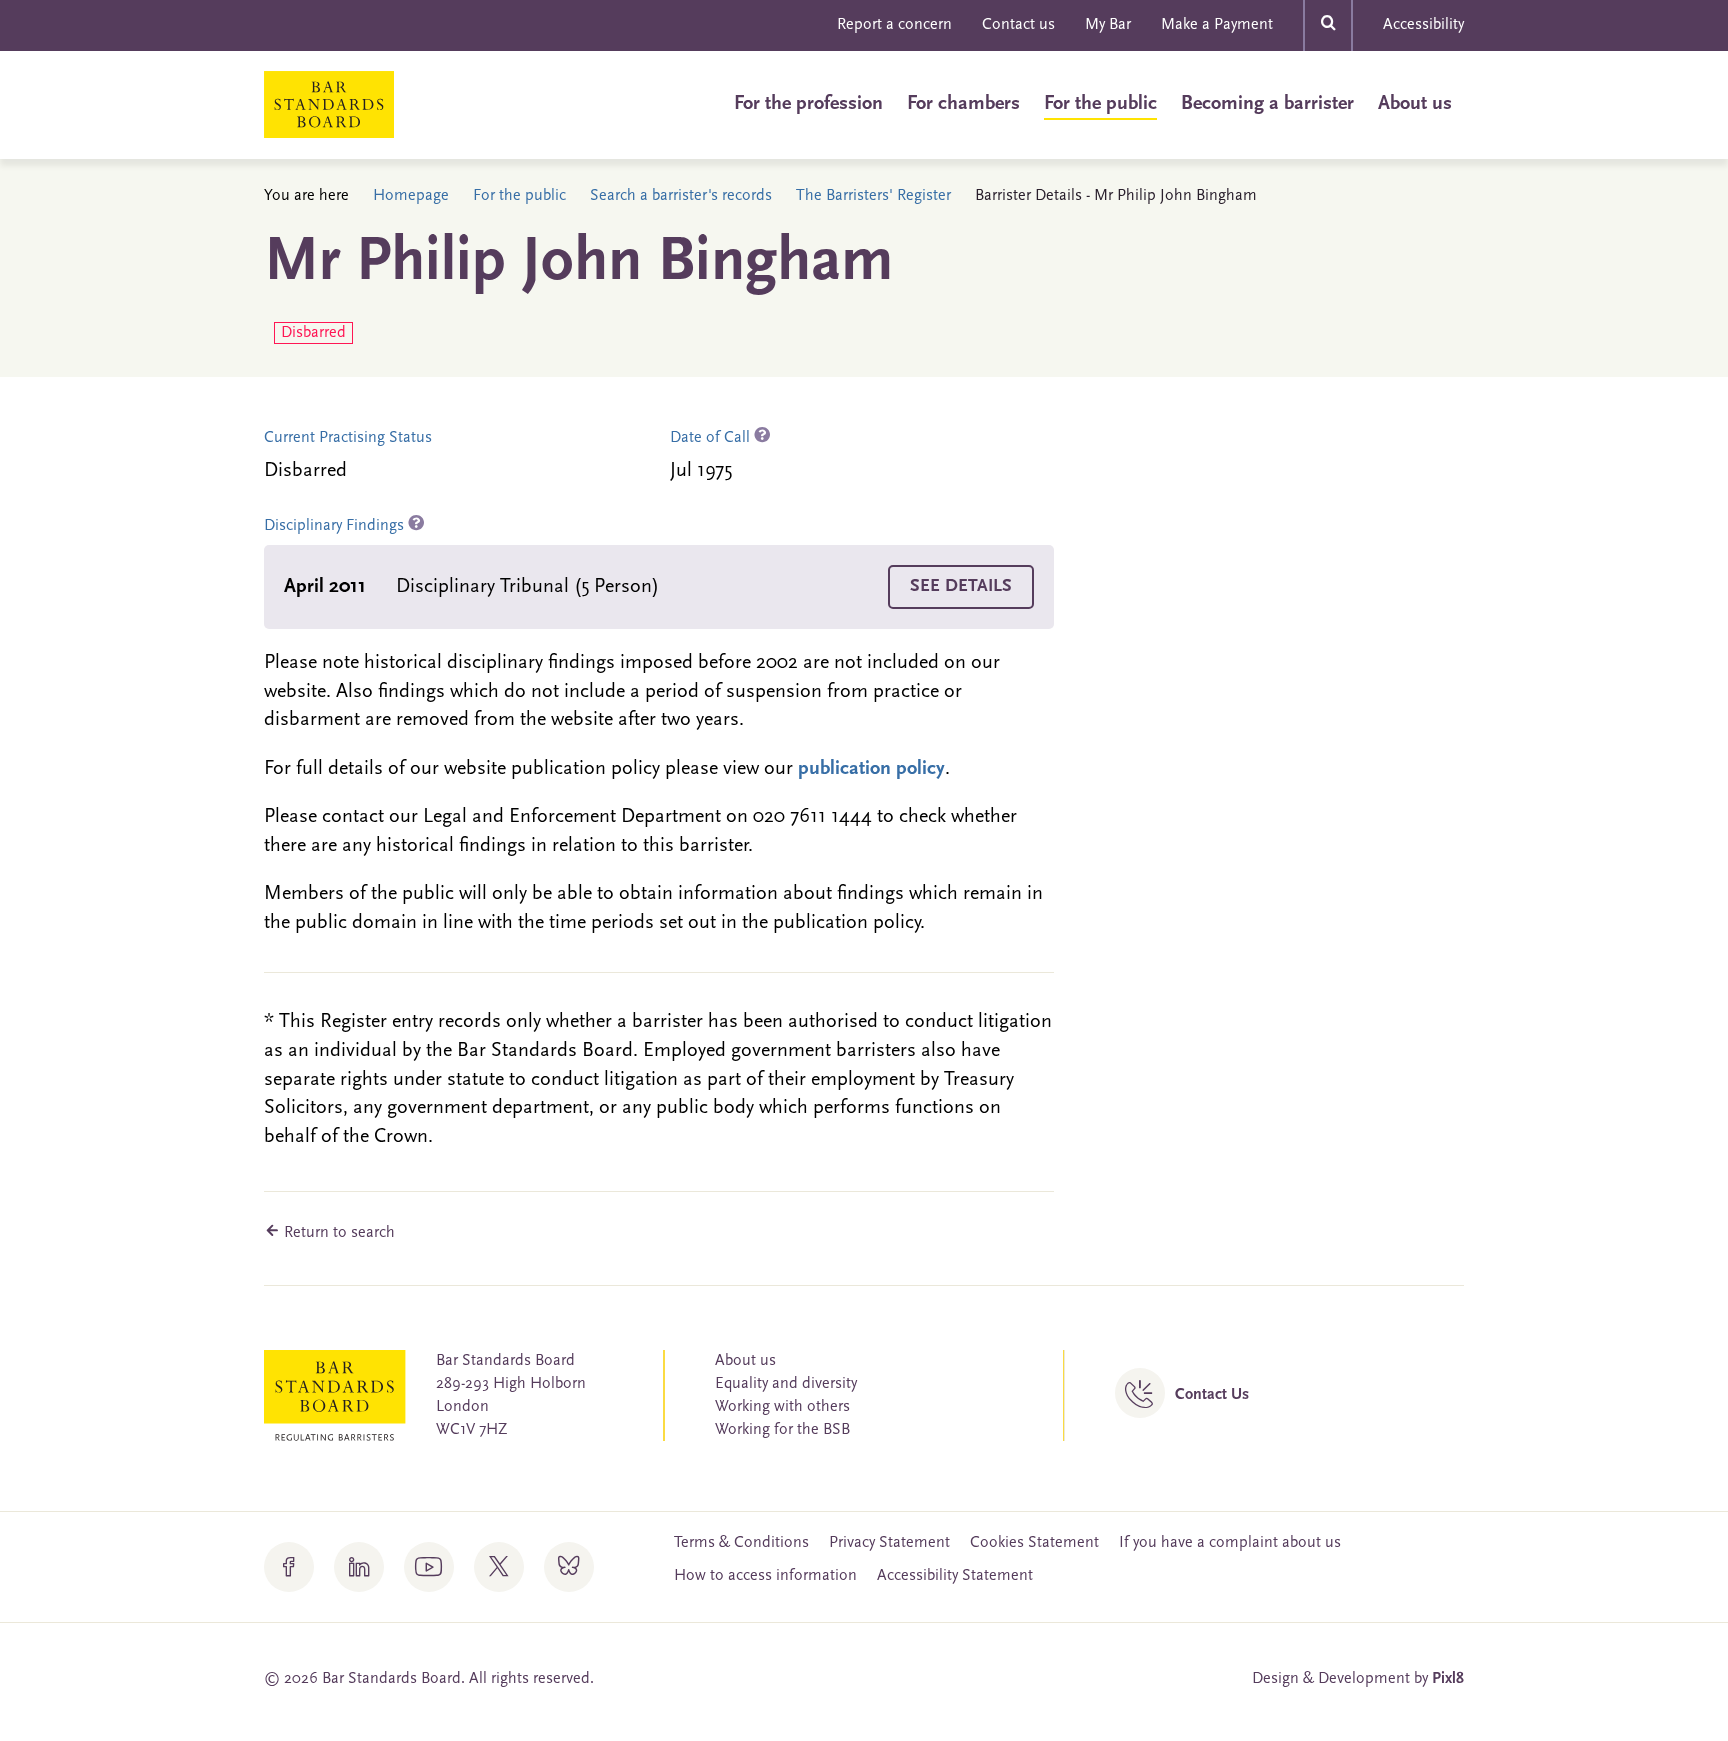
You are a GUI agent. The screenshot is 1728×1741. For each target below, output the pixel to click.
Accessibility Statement (955, 1576)
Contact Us (1212, 1395)
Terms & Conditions (741, 1543)
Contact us (1018, 25)
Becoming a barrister (1267, 104)
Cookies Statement (1034, 1543)
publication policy (871, 769)
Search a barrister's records (681, 196)
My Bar (1108, 25)
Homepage (411, 196)
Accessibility (1423, 25)
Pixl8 (1448, 1679)
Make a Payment (1217, 25)
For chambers (963, 104)
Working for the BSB (782, 1430)
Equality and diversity (786, 1384)
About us (1415, 104)
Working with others (782, 1407)
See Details (961, 587)
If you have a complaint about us (1230, 1543)
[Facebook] (289, 1567)
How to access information (765, 1576)
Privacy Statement (889, 1543)
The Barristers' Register (873, 196)
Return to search (337, 1233)
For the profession (808, 104)
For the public (1100, 104)
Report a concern (894, 25)
